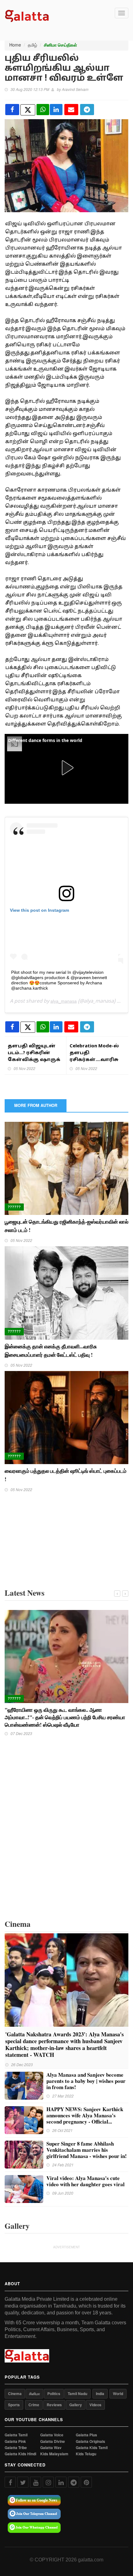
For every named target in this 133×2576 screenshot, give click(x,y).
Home (15, 45)
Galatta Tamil (16, 2435)
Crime (34, 2405)
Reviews (54, 2405)
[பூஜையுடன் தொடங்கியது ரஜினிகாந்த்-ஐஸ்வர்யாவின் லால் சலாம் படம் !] (66, 1168)
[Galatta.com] (27, 15)
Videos (95, 2405)
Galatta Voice (52, 2435)
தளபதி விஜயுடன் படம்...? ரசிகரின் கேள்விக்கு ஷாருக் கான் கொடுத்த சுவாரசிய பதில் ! (34, 1060)
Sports (14, 2405)
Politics (54, 2394)
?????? (14, 1207)
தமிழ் (32, 45)
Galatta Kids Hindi (20, 2454)
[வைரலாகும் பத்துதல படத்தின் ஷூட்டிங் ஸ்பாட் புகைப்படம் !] (66, 1417)
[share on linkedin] (56, 110)
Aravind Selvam (75, 89)
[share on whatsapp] (43, 110)
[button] (66, 768)
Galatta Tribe (16, 2448)
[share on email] (71, 110)
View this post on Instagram (39, 910)
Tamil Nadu (77, 2394)
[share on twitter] (28, 110)
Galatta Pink (15, 2441)
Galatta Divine (53, 2441)
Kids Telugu (86, 2454)
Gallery (76, 2405)
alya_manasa (64, 1001)
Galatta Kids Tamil (92, 2448)
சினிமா (34, 2394)
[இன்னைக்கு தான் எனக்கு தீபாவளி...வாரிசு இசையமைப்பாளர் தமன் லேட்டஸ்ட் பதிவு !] (66, 1292)
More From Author (36, 1105)
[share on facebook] (12, 110)
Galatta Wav (51, 2448)
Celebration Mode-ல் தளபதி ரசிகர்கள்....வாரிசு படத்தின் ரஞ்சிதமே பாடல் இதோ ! (96, 1060)
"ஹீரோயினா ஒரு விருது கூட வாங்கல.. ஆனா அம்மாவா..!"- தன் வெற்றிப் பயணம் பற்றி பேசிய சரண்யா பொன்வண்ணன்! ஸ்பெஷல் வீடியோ (65, 1717)
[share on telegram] (87, 110)
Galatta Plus (86, 2435)
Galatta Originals (90, 2441)
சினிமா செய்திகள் (60, 45)
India (100, 2394)
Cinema (15, 2394)
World (118, 2394)
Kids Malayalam (54, 2454)
